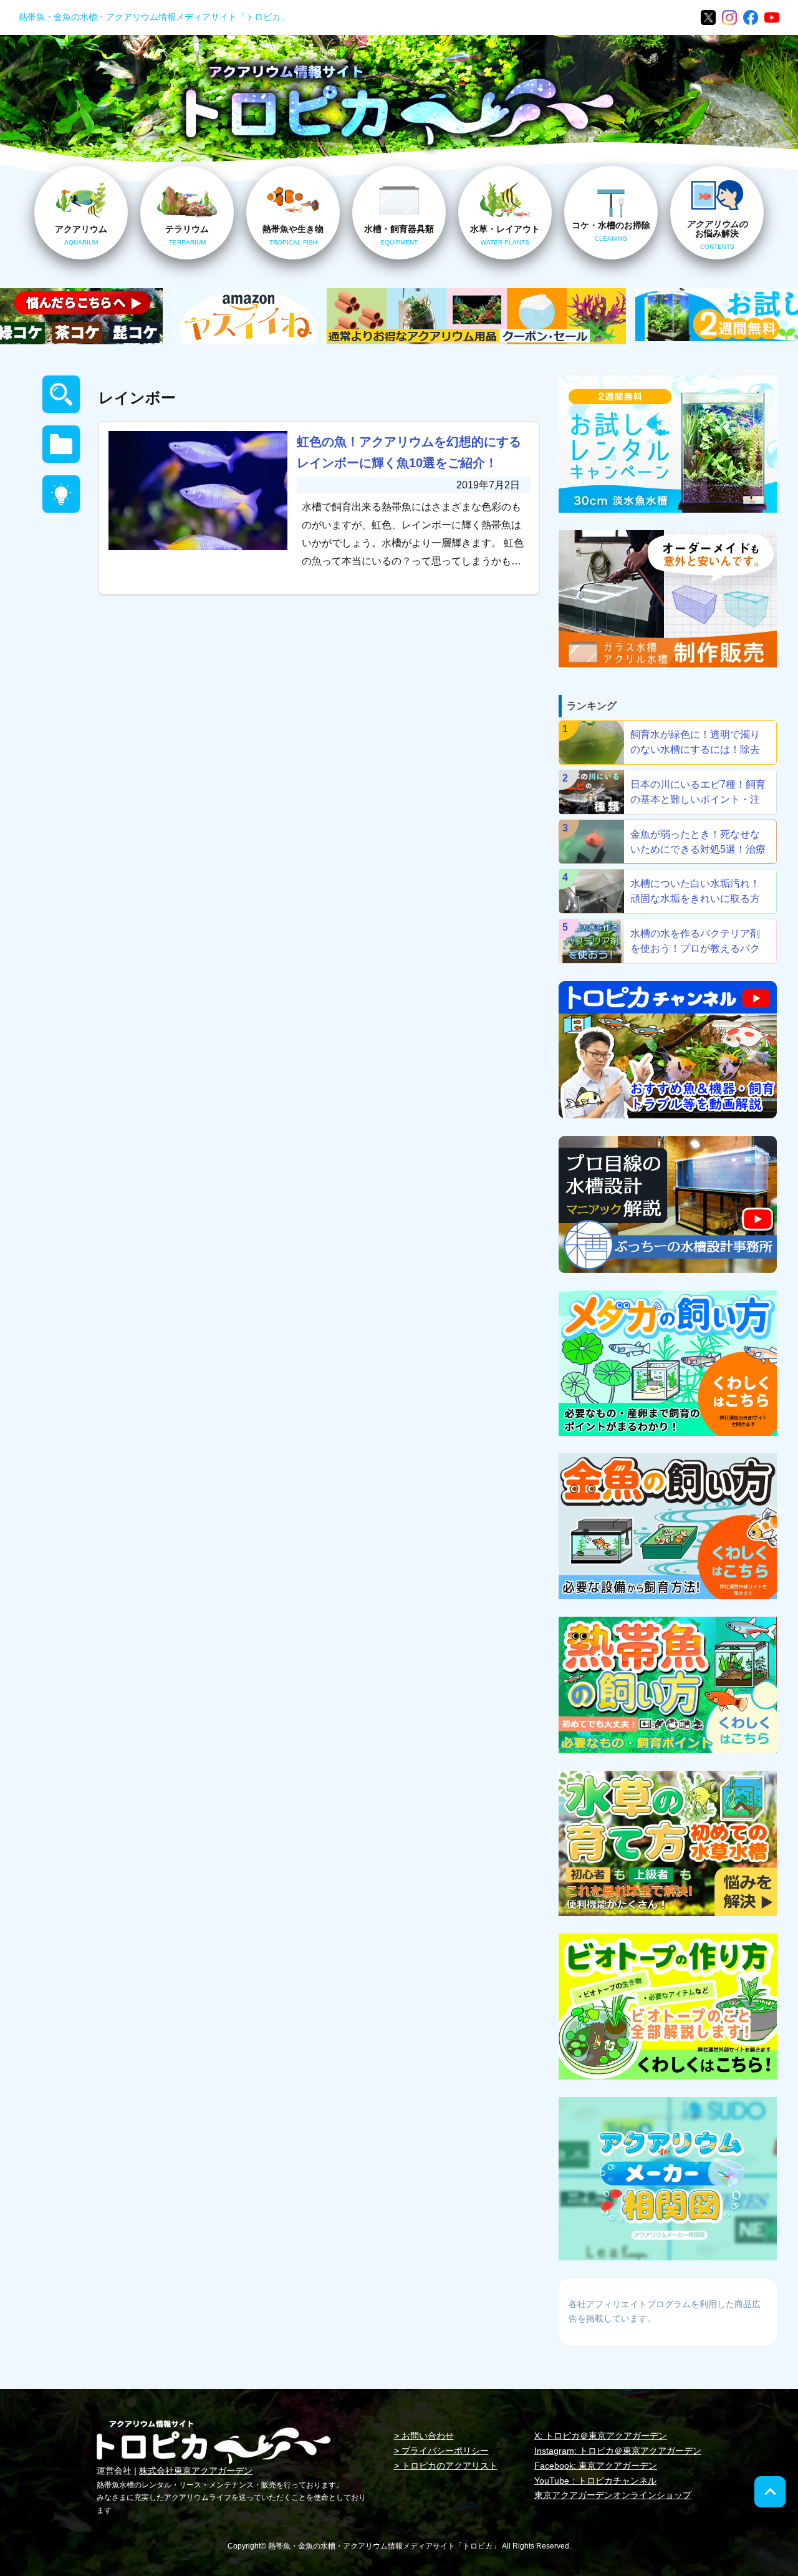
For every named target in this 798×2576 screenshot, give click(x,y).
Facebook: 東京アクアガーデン (596, 2466)
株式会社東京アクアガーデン (196, 2471)
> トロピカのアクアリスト (446, 2466)
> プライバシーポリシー (441, 2451)
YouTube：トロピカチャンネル (595, 2481)
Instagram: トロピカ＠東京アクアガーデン (618, 2451)
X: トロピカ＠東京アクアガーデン (601, 2436)
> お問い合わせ (424, 2436)
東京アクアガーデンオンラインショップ (613, 2495)
